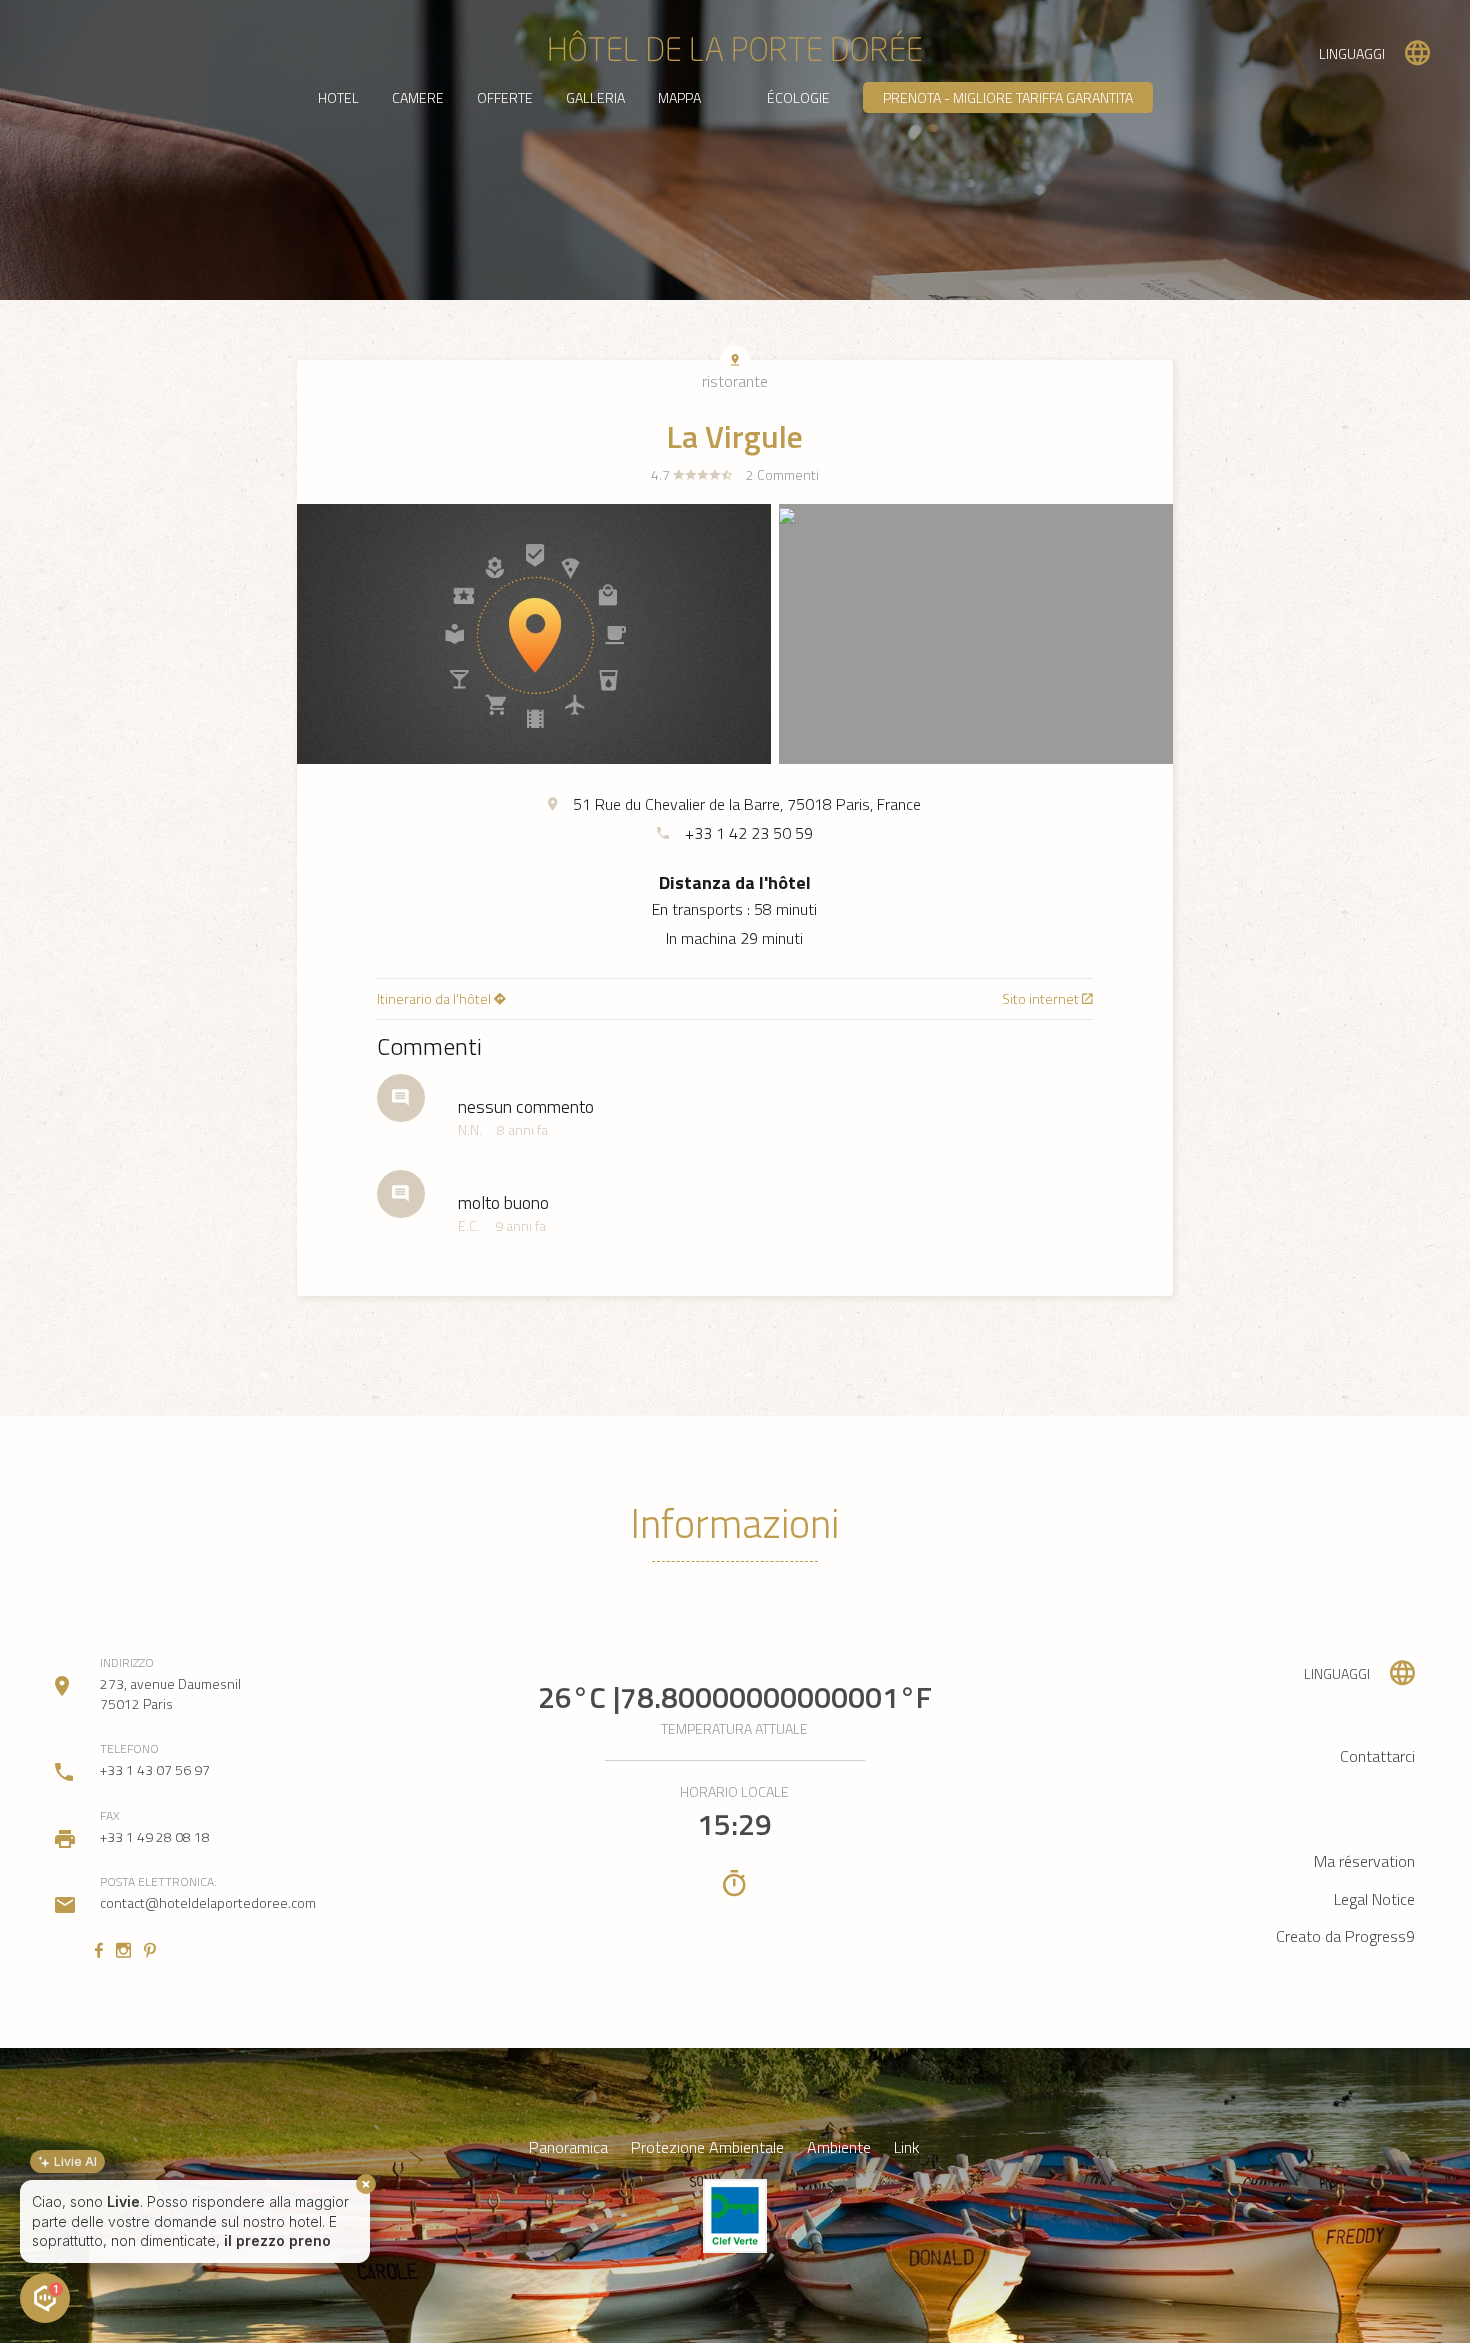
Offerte (505, 97)
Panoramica (568, 2147)
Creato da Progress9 (1345, 1936)
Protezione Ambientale (707, 2147)
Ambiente (839, 2147)
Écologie (798, 97)
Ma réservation (1364, 1861)
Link (906, 2147)
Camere (418, 97)
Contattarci (1377, 1756)
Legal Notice (1374, 1899)
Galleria (595, 97)
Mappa (679, 97)
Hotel (338, 97)
